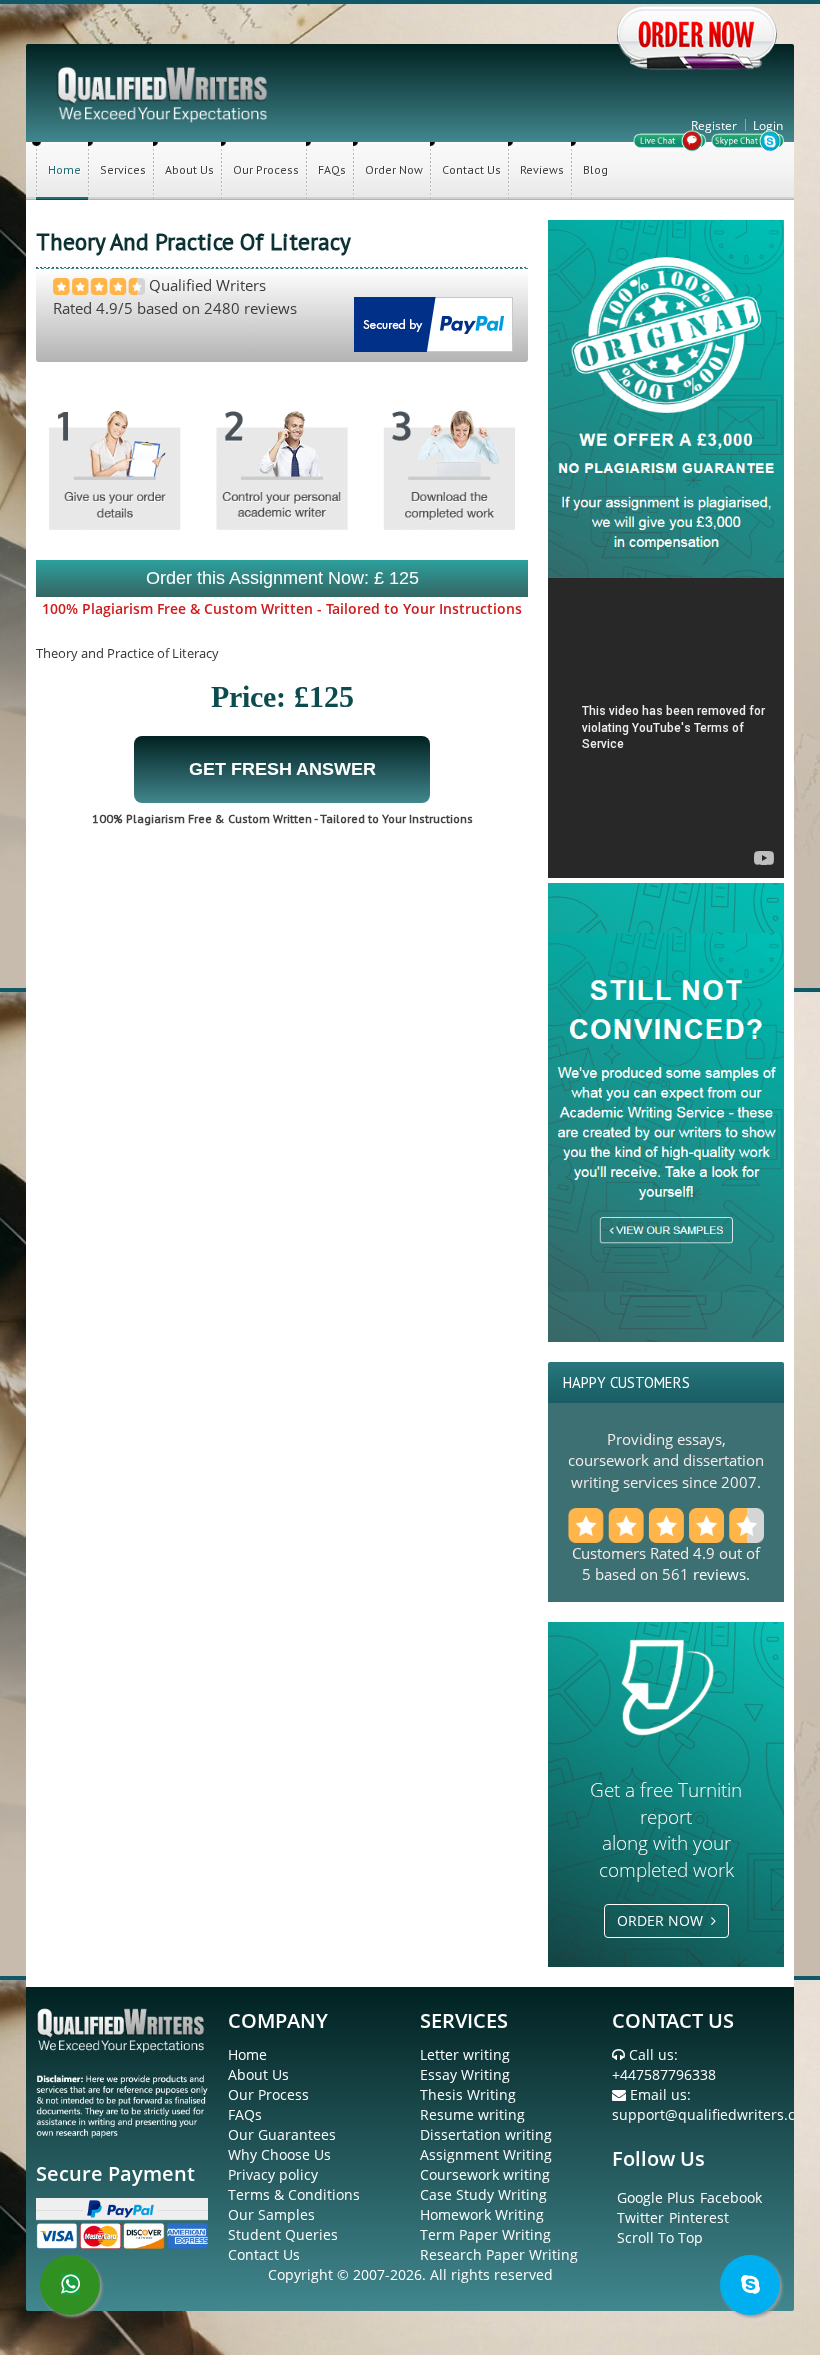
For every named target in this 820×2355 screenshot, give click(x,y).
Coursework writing (485, 2174)
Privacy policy (273, 2174)
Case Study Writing (483, 2194)
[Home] (164, 92)
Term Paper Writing (485, 2234)
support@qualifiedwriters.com (714, 2114)
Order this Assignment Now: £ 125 (282, 578)
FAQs (332, 169)
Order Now (394, 169)
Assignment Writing (486, 2154)
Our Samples (271, 2214)
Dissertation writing (486, 2134)
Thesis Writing (468, 2094)
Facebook (731, 2197)
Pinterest (699, 2217)
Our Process (266, 169)
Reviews (542, 169)
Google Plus (656, 2197)
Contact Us (471, 169)
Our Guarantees (282, 2134)
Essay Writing (465, 2074)
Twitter (640, 2217)
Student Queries (283, 2234)
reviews (719, 1574)
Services (123, 169)
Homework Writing (482, 2214)
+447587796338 (664, 2074)
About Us (189, 169)
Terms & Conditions (294, 2194)
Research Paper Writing (499, 2254)
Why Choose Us (279, 2154)
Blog (595, 169)
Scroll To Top (660, 2237)
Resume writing (472, 2114)
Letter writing (465, 2054)
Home (64, 169)
